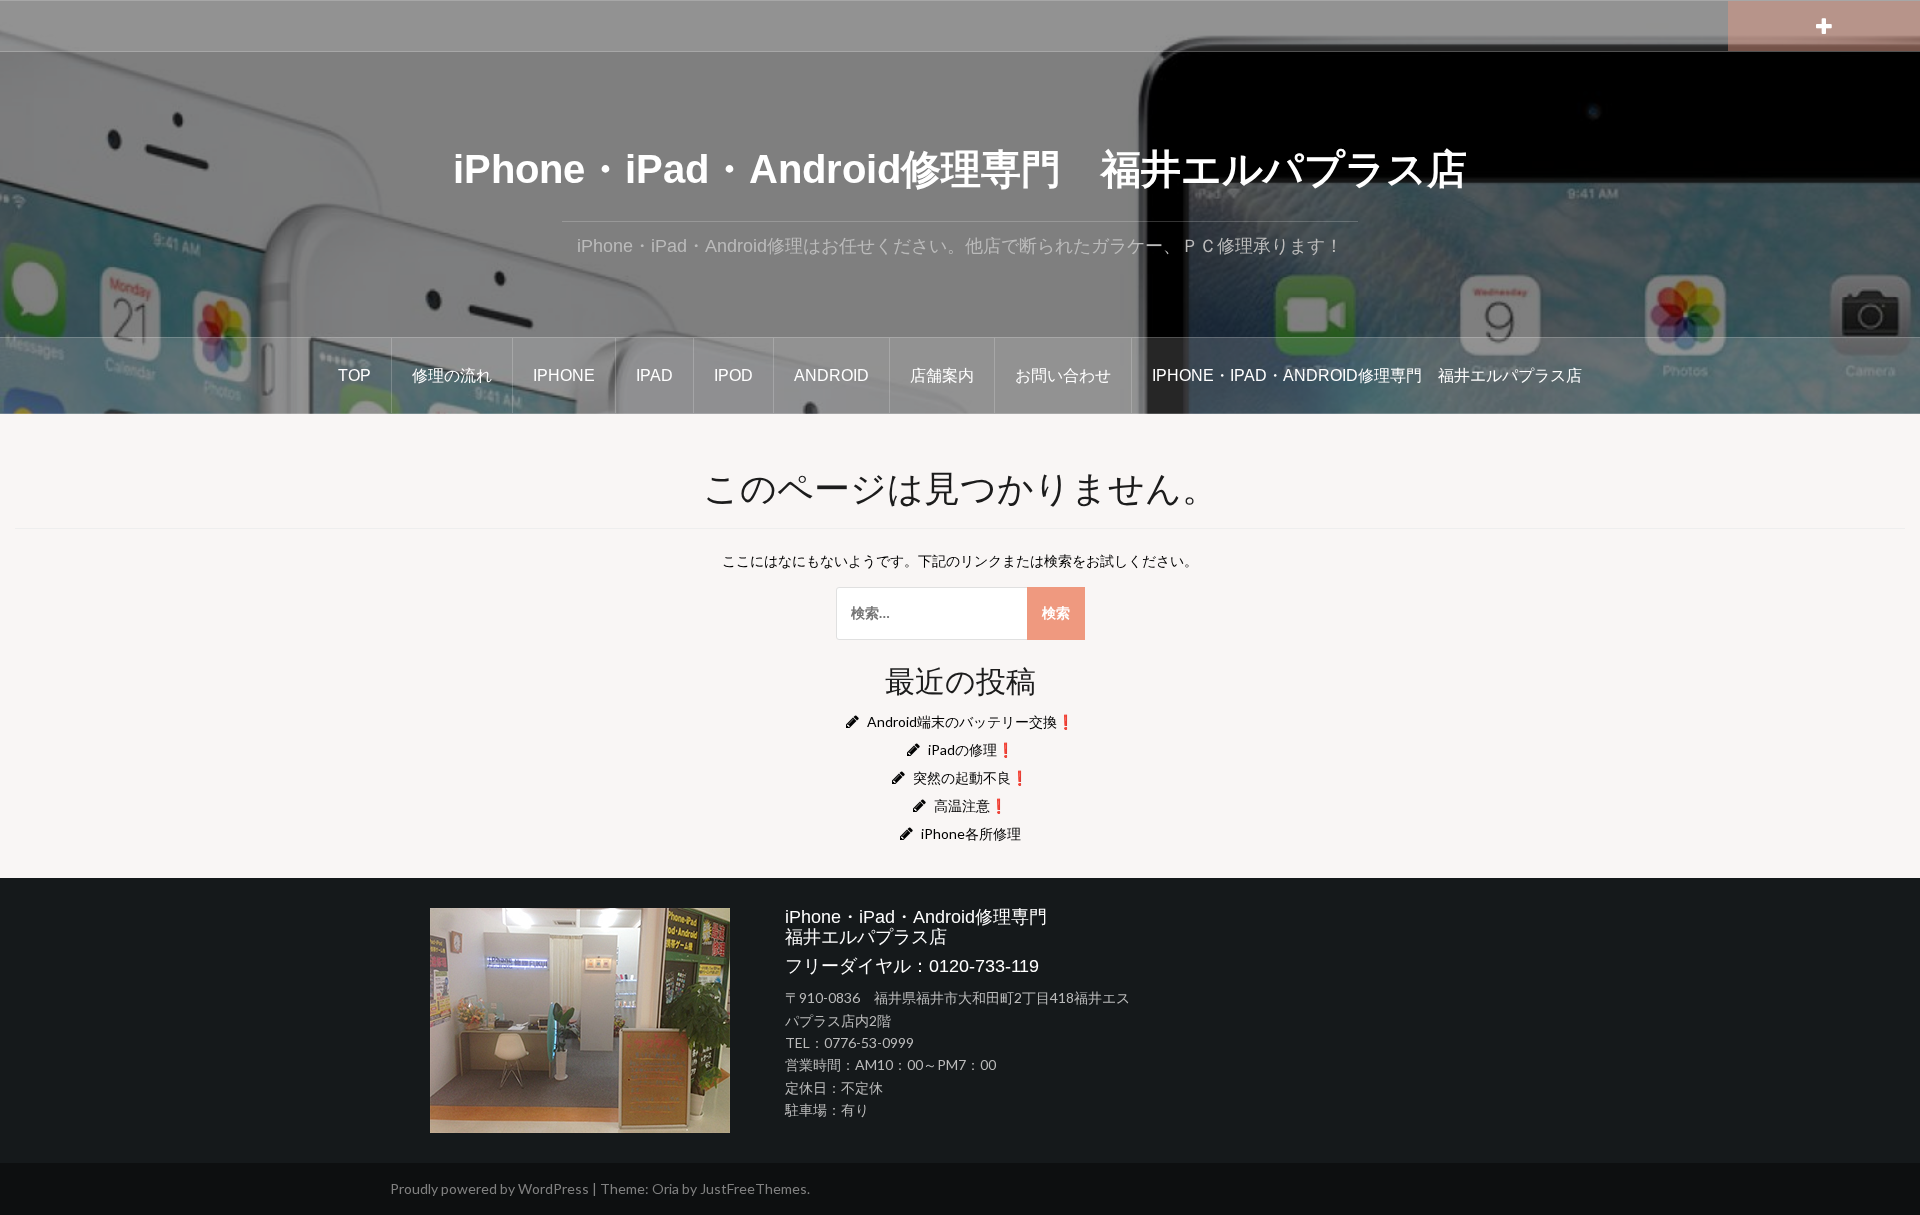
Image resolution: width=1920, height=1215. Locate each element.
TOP (354, 375)
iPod (733, 375)
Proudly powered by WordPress (489, 1188)
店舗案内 (942, 375)
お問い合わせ (1063, 375)
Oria (665, 1188)
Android (831, 375)
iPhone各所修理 (971, 833)
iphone (564, 375)
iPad (654, 375)
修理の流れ (452, 375)
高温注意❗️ (970, 805)
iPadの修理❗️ (971, 749)
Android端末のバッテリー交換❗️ (970, 721)
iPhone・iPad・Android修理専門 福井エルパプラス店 (960, 169)
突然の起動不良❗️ (970, 777)
